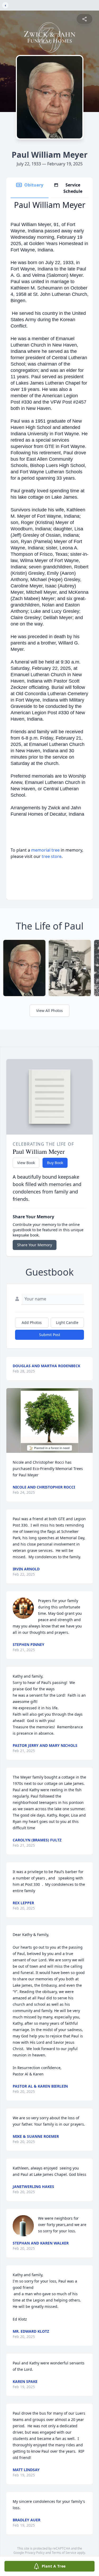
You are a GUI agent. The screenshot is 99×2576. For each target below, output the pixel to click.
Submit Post (50, 1335)
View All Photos (49, 1011)
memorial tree (45, 850)
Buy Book (55, 1163)
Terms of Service (64, 2553)
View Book (26, 1163)
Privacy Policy (35, 2553)
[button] (49, 1420)
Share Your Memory (35, 1245)
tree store (52, 856)
